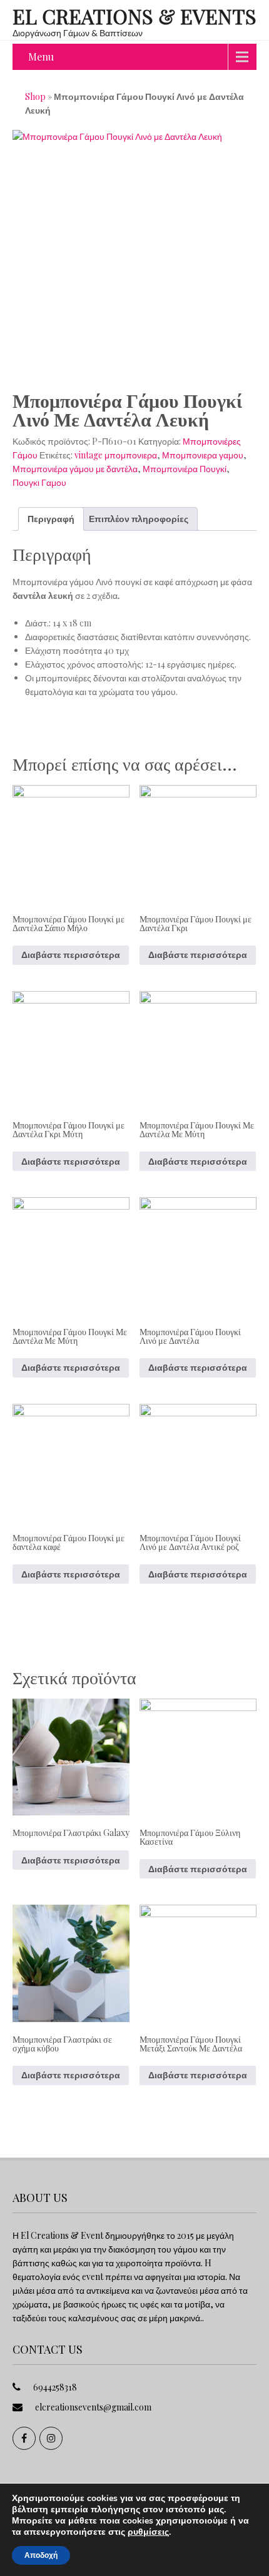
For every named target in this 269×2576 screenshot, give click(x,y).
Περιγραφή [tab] (51, 519)
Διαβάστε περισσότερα (71, 955)
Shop (35, 96)
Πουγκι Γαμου (39, 482)
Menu (41, 57)
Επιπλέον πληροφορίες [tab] (139, 519)
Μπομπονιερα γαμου (203, 455)
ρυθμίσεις (148, 2532)
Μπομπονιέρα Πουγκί (185, 469)
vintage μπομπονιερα (116, 455)
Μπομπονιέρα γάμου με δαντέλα (75, 469)
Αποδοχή (41, 2555)
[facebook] (24, 2438)
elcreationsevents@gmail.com (93, 2407)
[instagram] (51, 2438)
